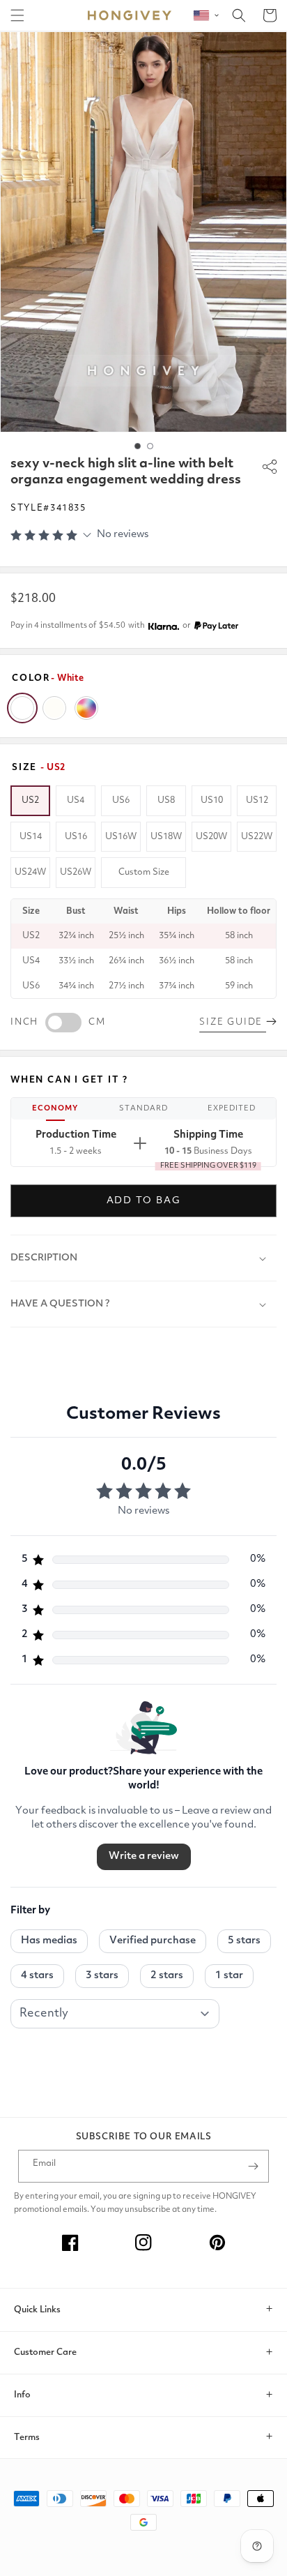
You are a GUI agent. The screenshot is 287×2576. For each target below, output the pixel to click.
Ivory (54, 708)
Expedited (232, 1109)
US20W (211, 837)
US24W (30, 872)
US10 (212, 800)
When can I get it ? (69, 1080)
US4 (76, 800)
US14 (31, 837)
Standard (143, 1109)
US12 (257, 800)
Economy (55, 1109)
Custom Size (144, 872)
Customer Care (45, 2352)
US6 (121, 800)
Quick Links (37, 2310)
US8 (166, 800)
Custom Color (86, 708)
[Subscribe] (253, 2166)
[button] (17, 15)
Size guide (233, 1022)
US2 (30, 800)
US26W (76, 872)
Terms (27, 2438)
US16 (76, 837)
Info (22, 2395)
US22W (257, 837)
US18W (166, 837)
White (22, 708)
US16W (121, 837)
